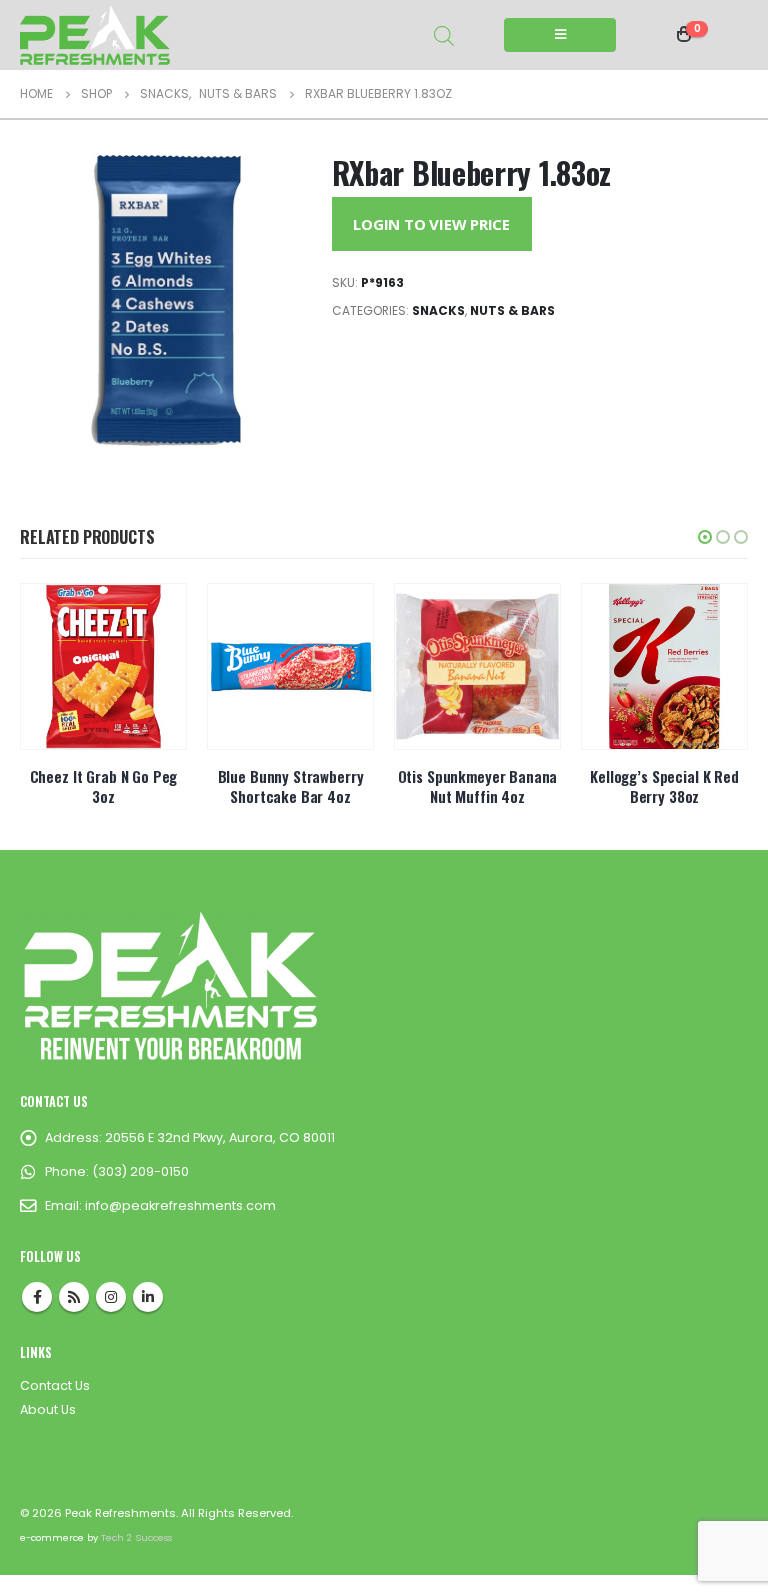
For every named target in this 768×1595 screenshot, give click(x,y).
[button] (705, 537)
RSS (74, 1297)
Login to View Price (431, 224)
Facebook (37, 1297)
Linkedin (148, 1297)
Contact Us (55, 1385)
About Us (48, 1409)
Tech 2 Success (136, 1537)
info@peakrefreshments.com (180, 1205)
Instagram (111, 1297)
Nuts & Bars (512, 310)
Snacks (438, 310)
